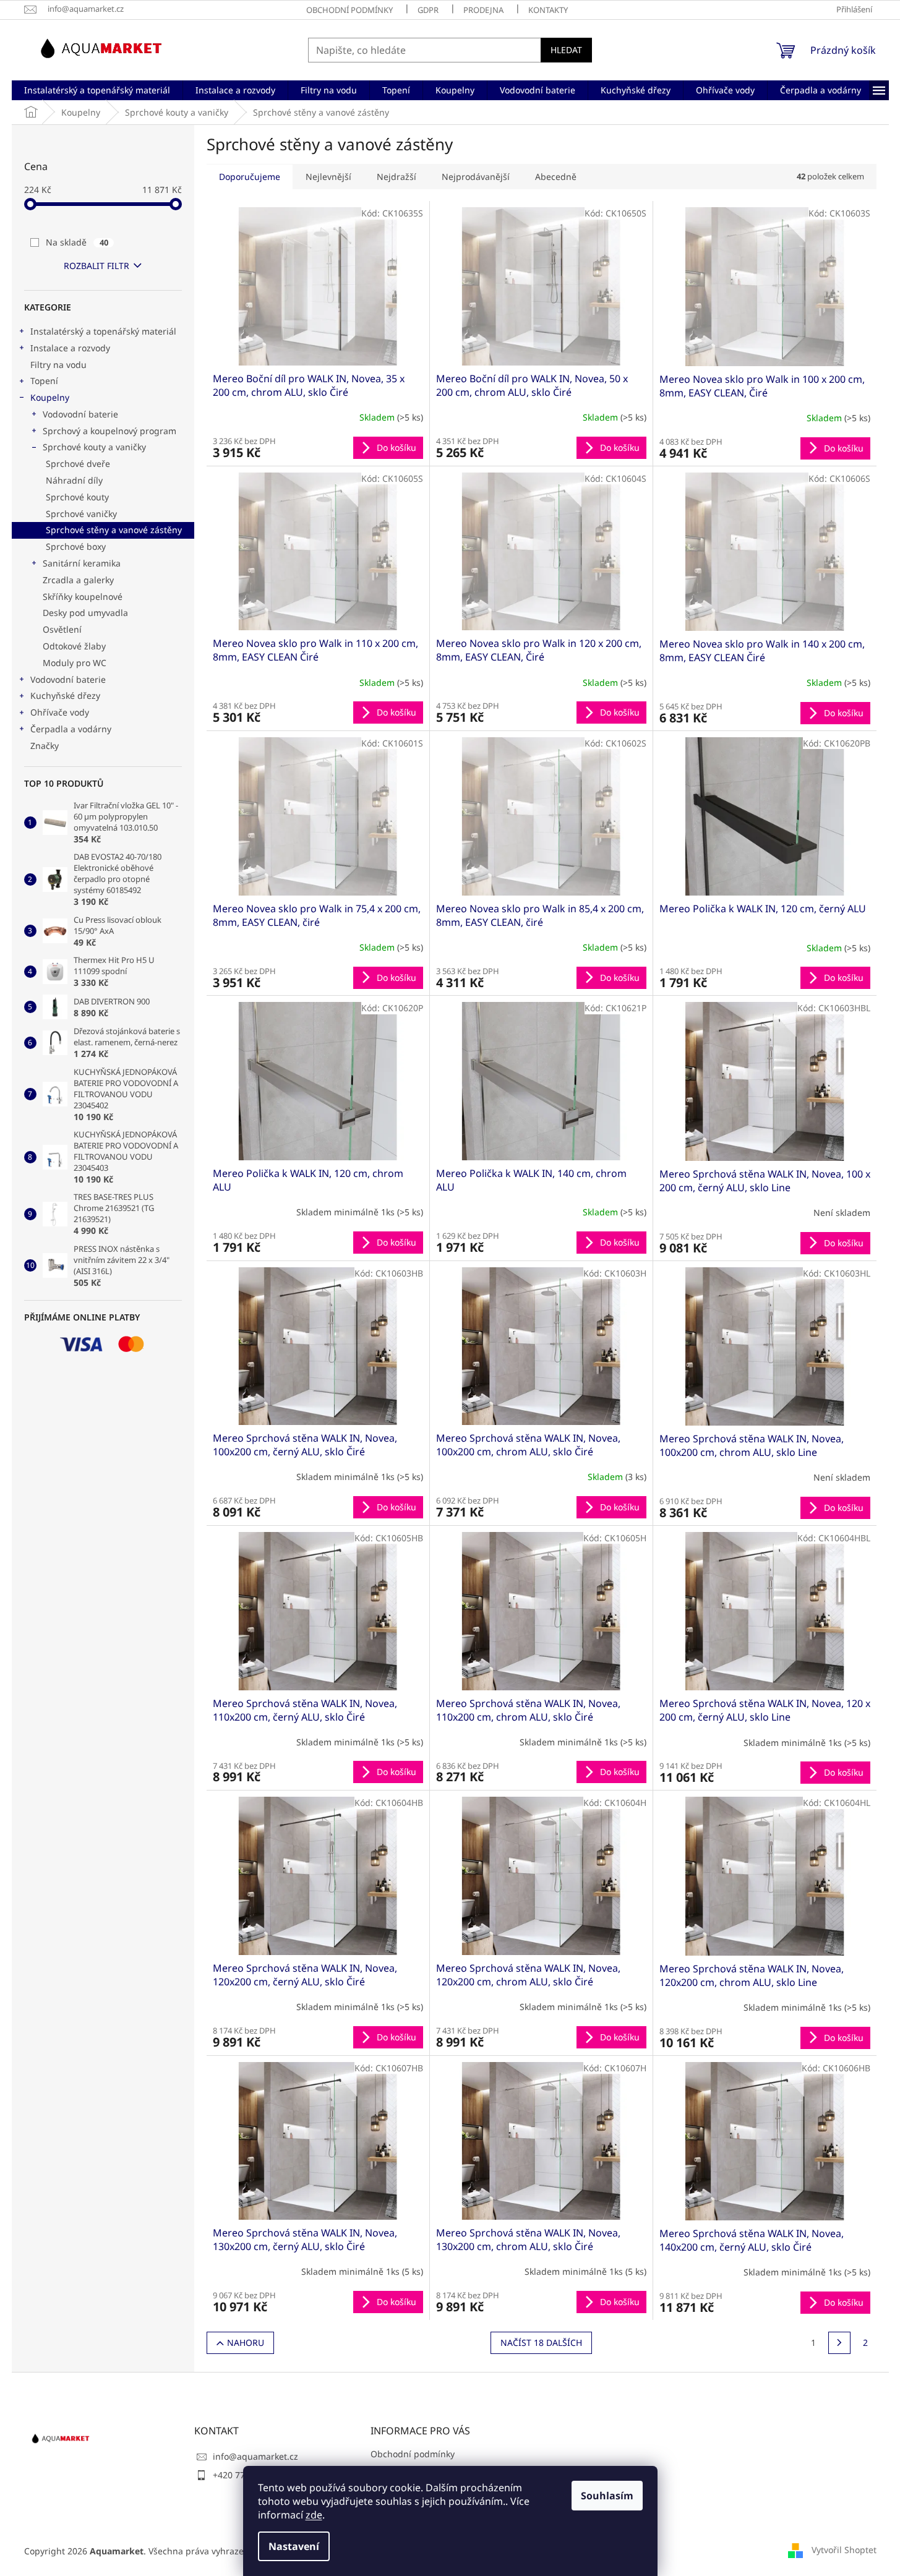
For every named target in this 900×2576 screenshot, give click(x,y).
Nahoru (246, 2343)
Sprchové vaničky (81, 514)
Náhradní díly (74, 480)
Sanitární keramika (82, 563)
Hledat (566, 50)
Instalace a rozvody (70, 348)
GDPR (428, 10)
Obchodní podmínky (349, 10)
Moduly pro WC (75, 663)
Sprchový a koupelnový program (109, 431)
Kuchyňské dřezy (65, 695)
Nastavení (294, 2546)
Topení (44, 381)
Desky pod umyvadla (85, 613)
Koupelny (50, 397)
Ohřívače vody (60, 712)
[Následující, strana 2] (839, 2343)
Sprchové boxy (76, 546)
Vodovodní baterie (80, 414)
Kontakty (548, 10)
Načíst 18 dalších (541, 2343)
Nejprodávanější (476, 177)
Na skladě (77, 242)
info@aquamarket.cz (255, 2456)
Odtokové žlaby (74, 646)
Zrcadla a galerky (78, 580)
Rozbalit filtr (96, 266)
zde (314, 2515)
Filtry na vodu (58, 365)
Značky (45, 746)
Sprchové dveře (78, 464)
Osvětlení (62, 629)
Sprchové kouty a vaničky (94, 447)
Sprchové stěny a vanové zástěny (114, 530)
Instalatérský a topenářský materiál (103, 331)
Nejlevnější (328, 177)
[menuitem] (97, 90)
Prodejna (483, 10)
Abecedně (556, 177)
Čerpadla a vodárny (71, 729)
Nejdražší (396, 177)
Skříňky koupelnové (83, 597)
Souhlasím (607, 2496)
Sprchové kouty (77, 497)
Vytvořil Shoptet (844, 2550)
